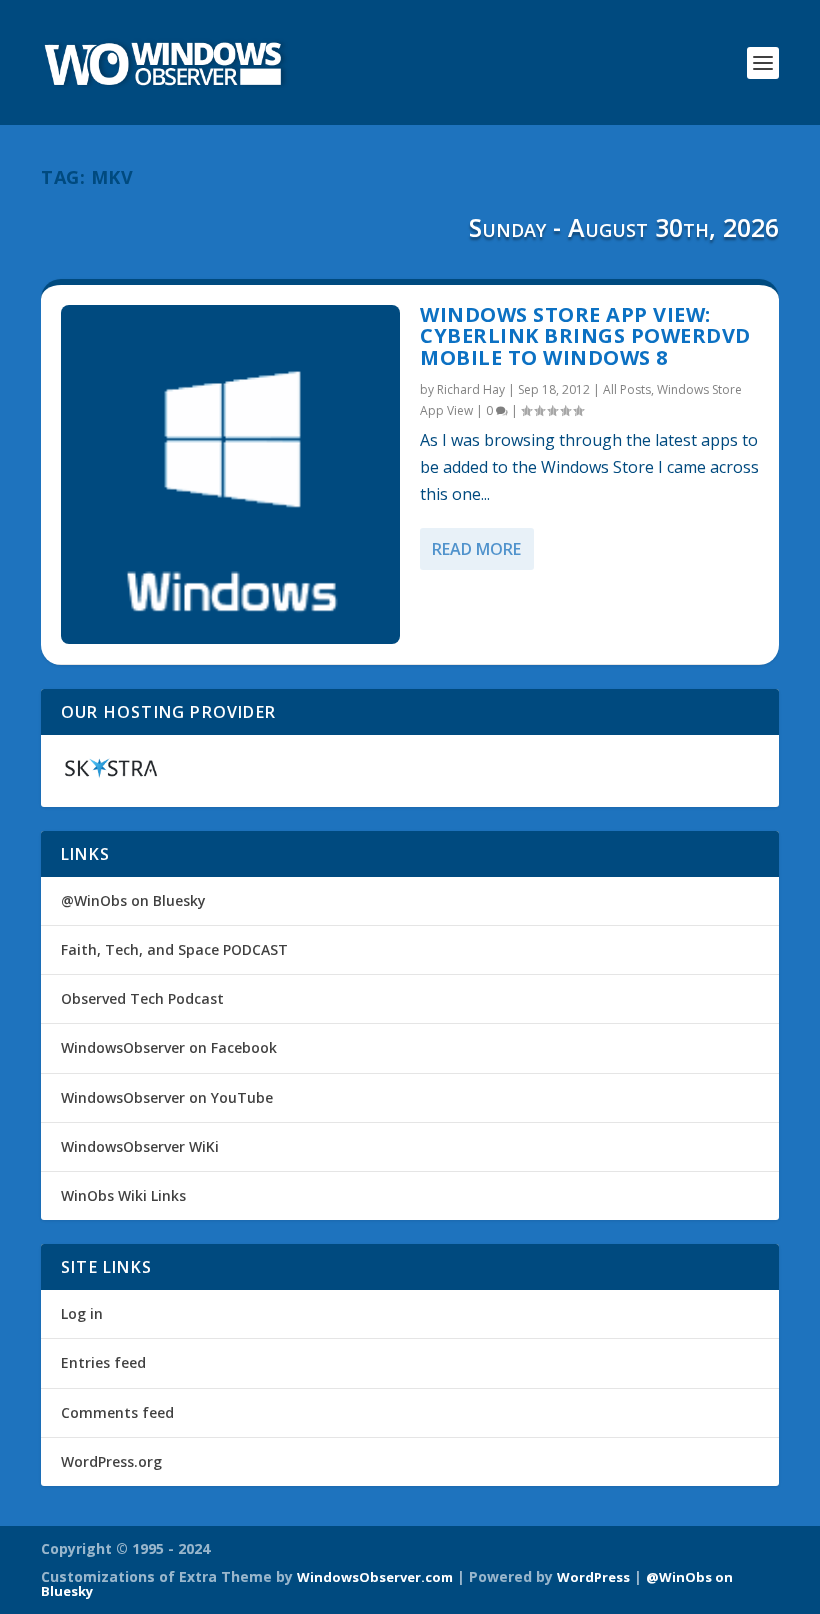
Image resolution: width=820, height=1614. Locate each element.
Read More (476, 549)
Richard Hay (471, 389)
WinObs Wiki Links (123, 1195)
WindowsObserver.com (375, 1577)
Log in (82, 1313)
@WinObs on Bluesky (133, 900)
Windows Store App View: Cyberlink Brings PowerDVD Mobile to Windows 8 (585, 336)
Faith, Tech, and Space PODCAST (174, 949)
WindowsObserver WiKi (140, 1146)
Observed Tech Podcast (142, 998)
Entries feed (103, 1362)
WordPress (593, 1577)
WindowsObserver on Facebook (169, 1047)
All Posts (627, 389)
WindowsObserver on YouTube (167, 1097)
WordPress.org (111, 1461)
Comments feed (117, 1412)
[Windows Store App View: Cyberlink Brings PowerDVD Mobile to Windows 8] (230, 474)
